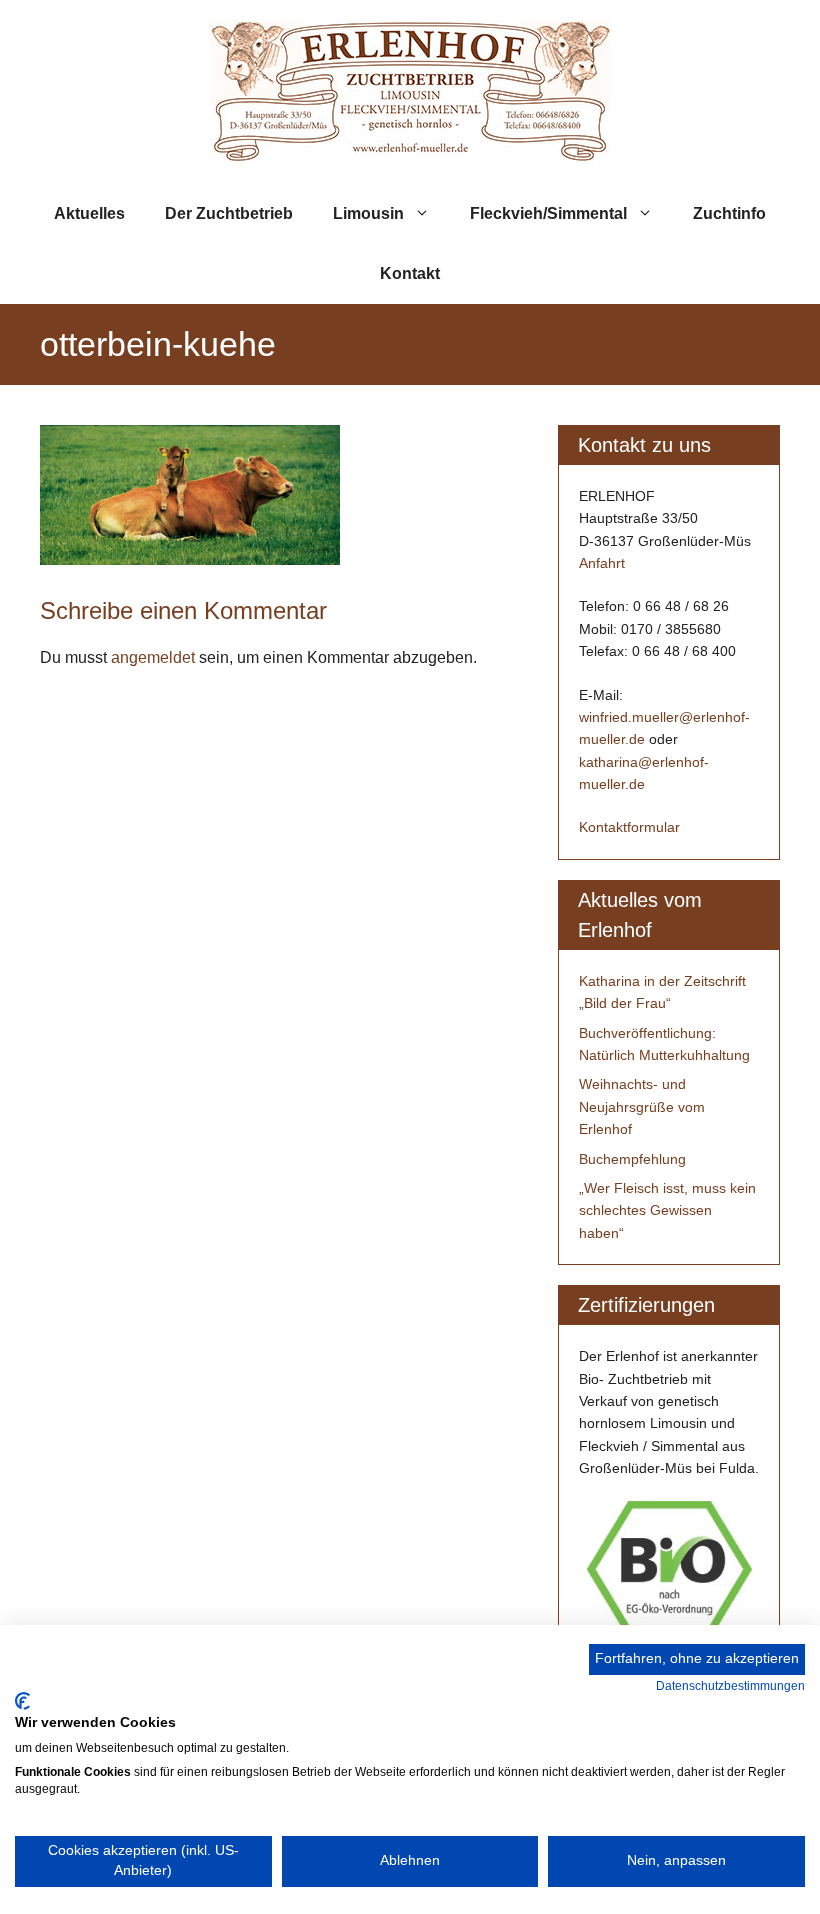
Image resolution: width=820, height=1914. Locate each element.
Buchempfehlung (632, 1159)
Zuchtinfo (729, 213)
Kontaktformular (629, 827)
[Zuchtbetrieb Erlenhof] (410, 90)
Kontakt (410, 273)
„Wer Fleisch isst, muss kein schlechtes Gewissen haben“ (667, 1210)
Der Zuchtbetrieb (229, 213)
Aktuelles (89, 213)
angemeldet (153, 657)
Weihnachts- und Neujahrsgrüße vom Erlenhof (642, 1106)
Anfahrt (602, 563)
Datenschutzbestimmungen (730, 1686)
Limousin (368, 213)
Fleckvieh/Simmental (548, 213)
